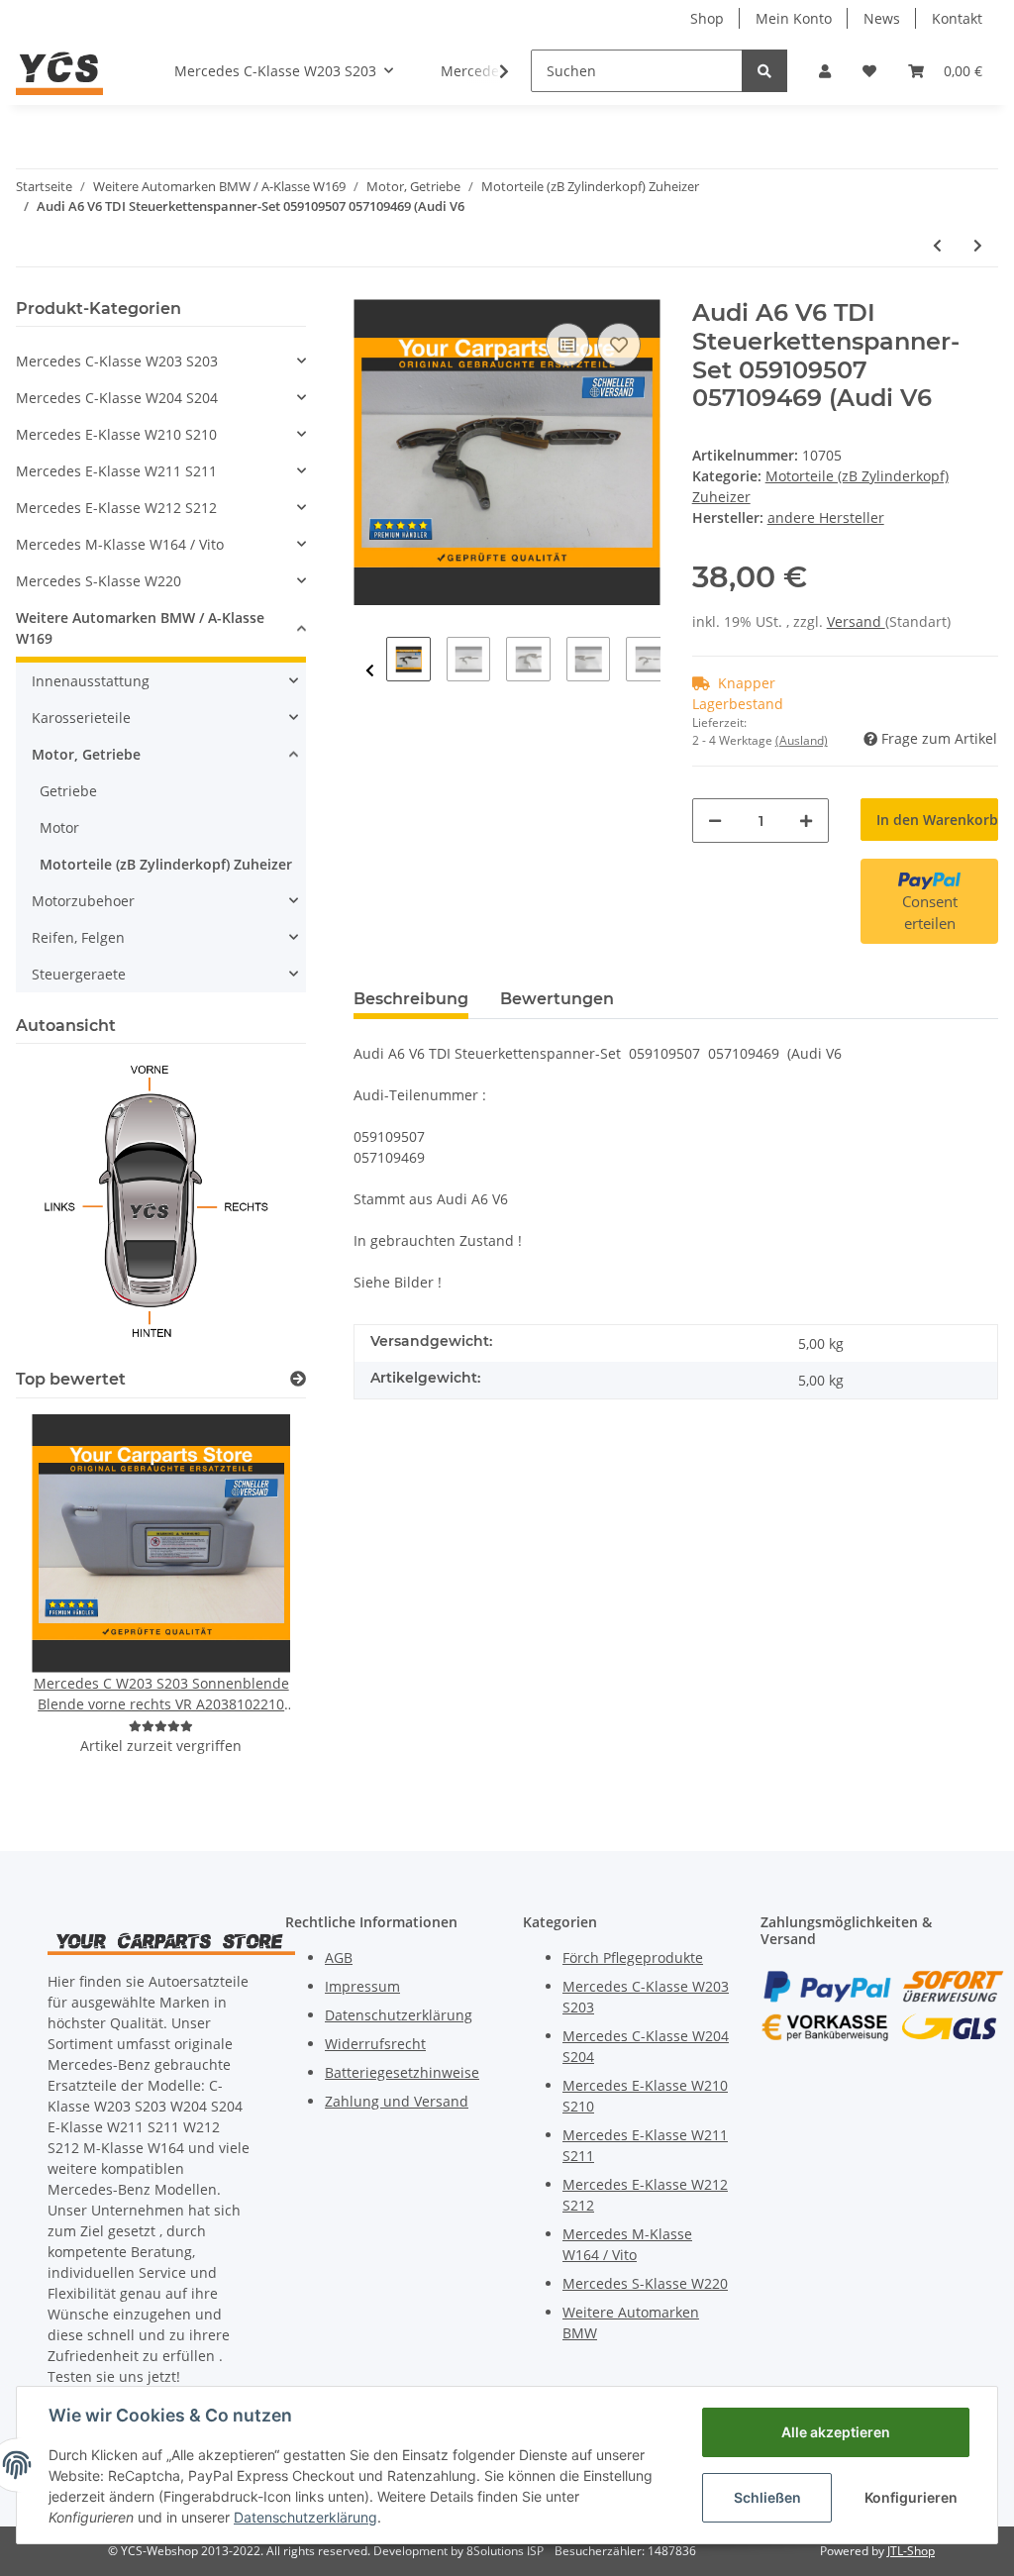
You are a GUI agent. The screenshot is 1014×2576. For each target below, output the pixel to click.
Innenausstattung (91, 681)
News (882, 18)
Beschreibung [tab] (411, 999)
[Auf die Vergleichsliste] (567, 345)
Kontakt (957, 18)
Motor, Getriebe (86, 754)
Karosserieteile (81, 718)
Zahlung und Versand (397, 2101)
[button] (825, 71)
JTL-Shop (911, 2551)
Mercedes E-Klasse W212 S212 (116, 508)
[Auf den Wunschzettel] (619, 345)
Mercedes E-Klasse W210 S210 (116, 434)
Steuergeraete (79, 974)
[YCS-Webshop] (59, 70)
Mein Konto (794, 18)
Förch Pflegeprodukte (633, 1958)
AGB (339, 1958)
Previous (370, 671)
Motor (59, 827)
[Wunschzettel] (869, 71)
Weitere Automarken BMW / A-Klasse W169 (140, 628)
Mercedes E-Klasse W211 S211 (116, 471)
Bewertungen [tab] (557, 999)
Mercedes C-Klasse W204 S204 (117, 398)
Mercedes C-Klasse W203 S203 (117, 361)
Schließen (767, 2497)
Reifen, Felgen (78, 937)
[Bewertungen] (161, 1726)
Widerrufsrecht (375, 2044)
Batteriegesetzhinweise (402, 2072)
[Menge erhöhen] (806, 821)
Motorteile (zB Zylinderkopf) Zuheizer (166, 864)
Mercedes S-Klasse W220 (99, 581)
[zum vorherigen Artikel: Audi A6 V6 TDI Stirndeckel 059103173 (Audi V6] (937, 245)
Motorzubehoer (83, 901)
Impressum (362, 1986)
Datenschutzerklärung (399, 2015)
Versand (856, 621)
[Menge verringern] (715, 821)
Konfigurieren (911, 2497)
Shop (707, 18)
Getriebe (68, 791)
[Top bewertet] (298, 1379)
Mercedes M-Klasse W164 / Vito (120, 544)
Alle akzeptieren (836, 2432)
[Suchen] (764, 71)
